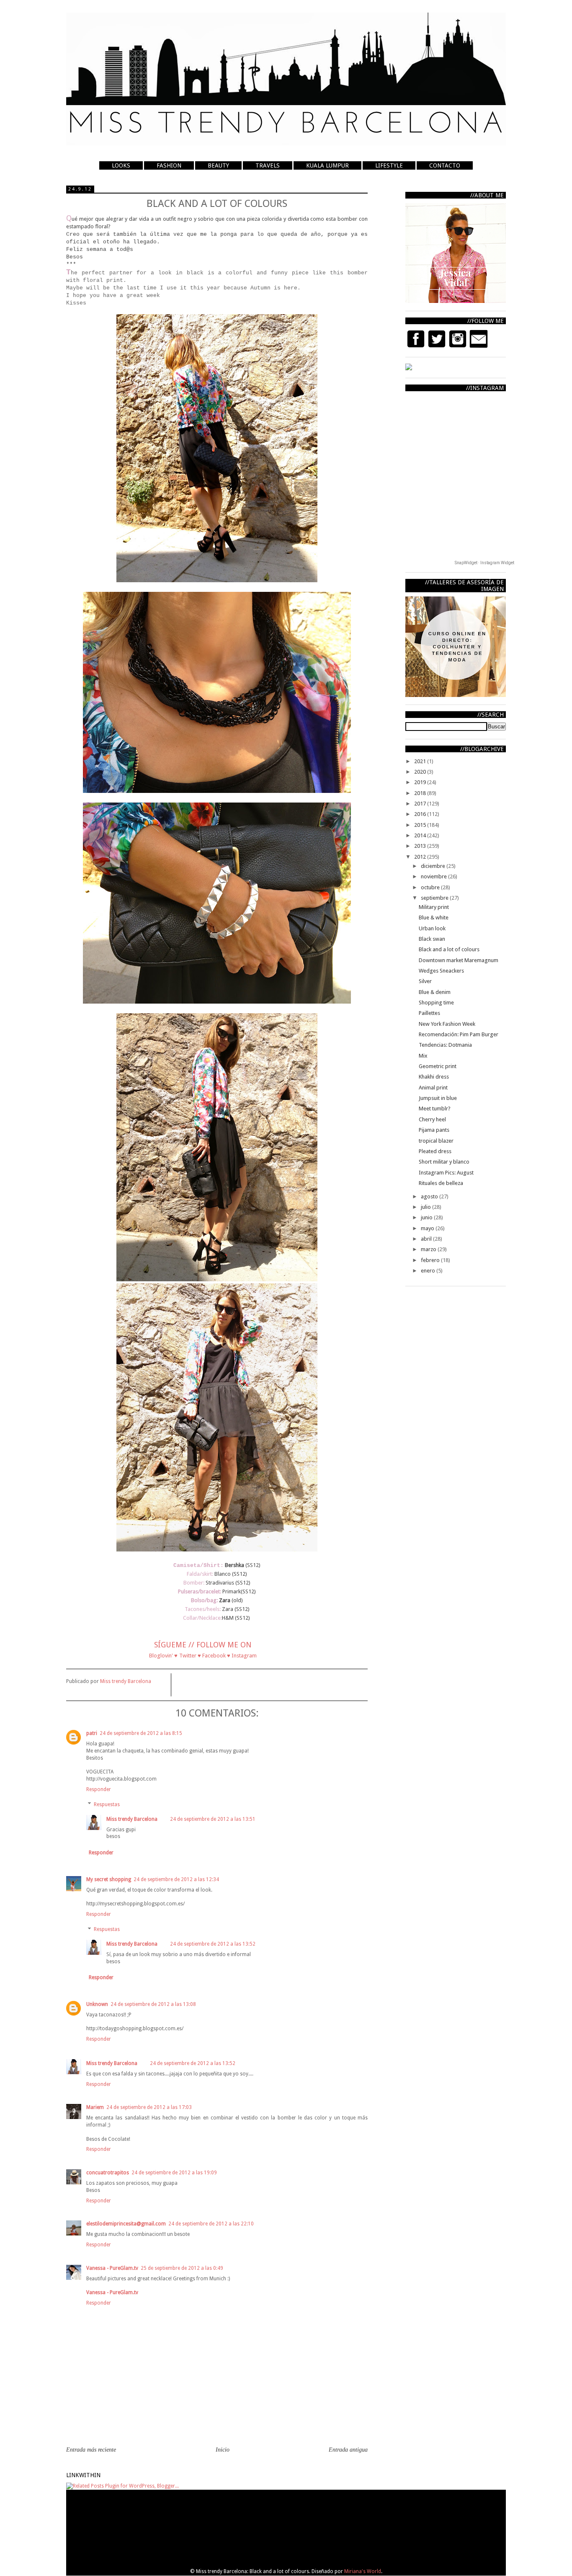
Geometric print (438, 1066)
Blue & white (434, 918)
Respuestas (107, 1804)
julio (426, 1207)
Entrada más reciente (91, 2450)
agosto (430, 1196)
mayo (428, 1228)
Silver (425, 981)
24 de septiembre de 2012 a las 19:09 (174, 2173)
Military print (434, 907)
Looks (121, 165)
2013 (421, 846)
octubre (431, 887)
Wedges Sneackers (441, 971)
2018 (421, 793)
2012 (421, 857)
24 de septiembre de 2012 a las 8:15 (141, 1733)
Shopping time (436, 1003)
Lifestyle (389, 165)
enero (429, 1271)
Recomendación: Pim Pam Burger (459, 1034)
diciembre (434, 866)
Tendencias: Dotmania (445, 1045)
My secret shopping (109, 1879)
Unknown (97, 2004)
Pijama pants (434, 1130)
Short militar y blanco (444, 1162)
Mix (423, 1056)
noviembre (434, 876)
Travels (268, 165)
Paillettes (429, 1013)
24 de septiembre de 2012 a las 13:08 (153, 2004)
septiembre (435, 898)
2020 (421, 772)
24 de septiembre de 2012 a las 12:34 (176, 1879)
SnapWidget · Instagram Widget (484, 563)
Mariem (95, 2107)
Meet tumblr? (435, 1109)
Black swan (432, 939)
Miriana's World (363, 2571)
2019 (421, 782)
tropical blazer (436, 1141)
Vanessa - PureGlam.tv (112, 2268)
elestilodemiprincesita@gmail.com (126, 2224)
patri (92, 1733)
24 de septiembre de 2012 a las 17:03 (149, 2107)
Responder (99, 1789)
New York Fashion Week (447, 1024)
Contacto (445, 165)
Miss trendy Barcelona (132, 1819)
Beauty (218, 165)
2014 (421, 835)
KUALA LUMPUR (327, 165)
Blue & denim (435, 992)
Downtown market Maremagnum (459, 960)
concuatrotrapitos (108, 2173)
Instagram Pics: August (446, 1173)
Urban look (432, 928)
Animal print (433, 1088)
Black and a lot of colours (449, 949)
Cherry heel (432, 1119)
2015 (421, 825)
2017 (421, 804)
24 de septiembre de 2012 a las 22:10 (211, 2224)
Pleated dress (435, 1151)
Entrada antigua (348, 2450)
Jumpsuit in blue (438, 1098)
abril (427, 1239)
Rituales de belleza (441, 1183)
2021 (421, 761)
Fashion (169, 165)
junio (427, 1217)
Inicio (223, 2450)
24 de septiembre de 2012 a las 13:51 (213, 1819)
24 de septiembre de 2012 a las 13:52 (213, 1944)
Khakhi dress (434, 1077)
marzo (429, 1249)
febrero (431, 1260)
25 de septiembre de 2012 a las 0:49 (182, 2268)
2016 (421, 814)
